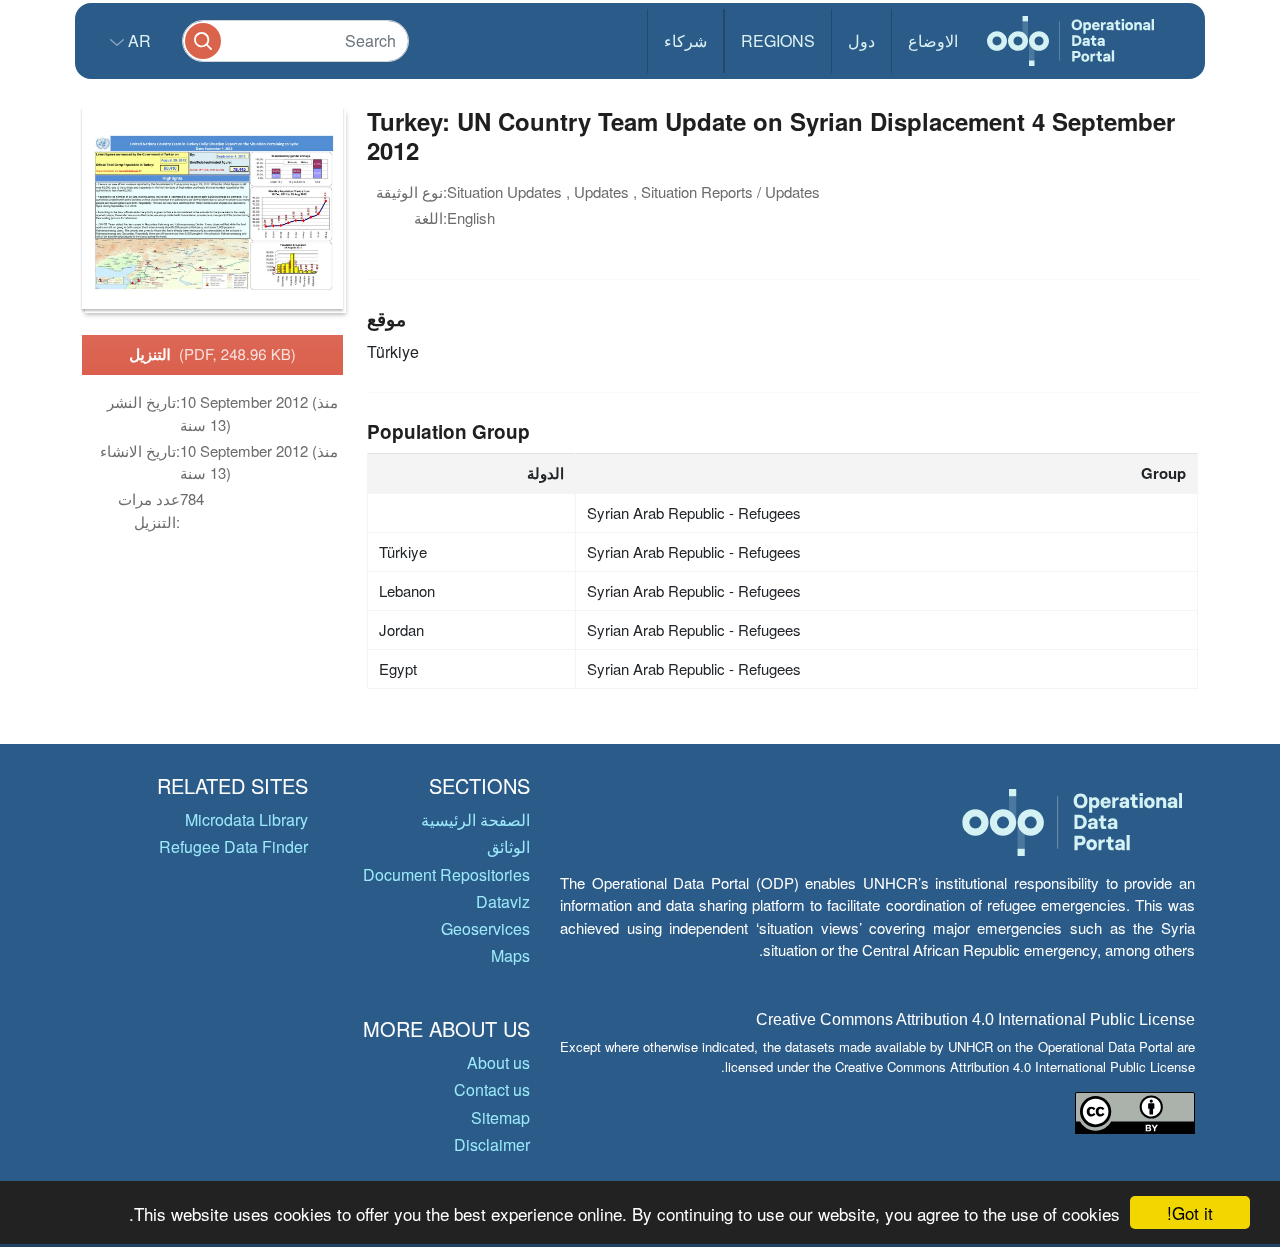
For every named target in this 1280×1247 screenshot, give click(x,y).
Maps (510, 955)
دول (861, 40)
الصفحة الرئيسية (475, 819)
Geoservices (485, 928)
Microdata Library (246, 819)
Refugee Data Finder (233, 846)
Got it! (1190, 1212)
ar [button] (137, 40)
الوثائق (508, 846)
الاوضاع (933, 40)
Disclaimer (492, 1144)
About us (498, 1062)
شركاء (685, 40)
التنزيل (212, 354)
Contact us (492, 1089)
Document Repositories (446, 874)
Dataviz (503, 901)
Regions (778, 40)
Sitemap (500, 1117)
